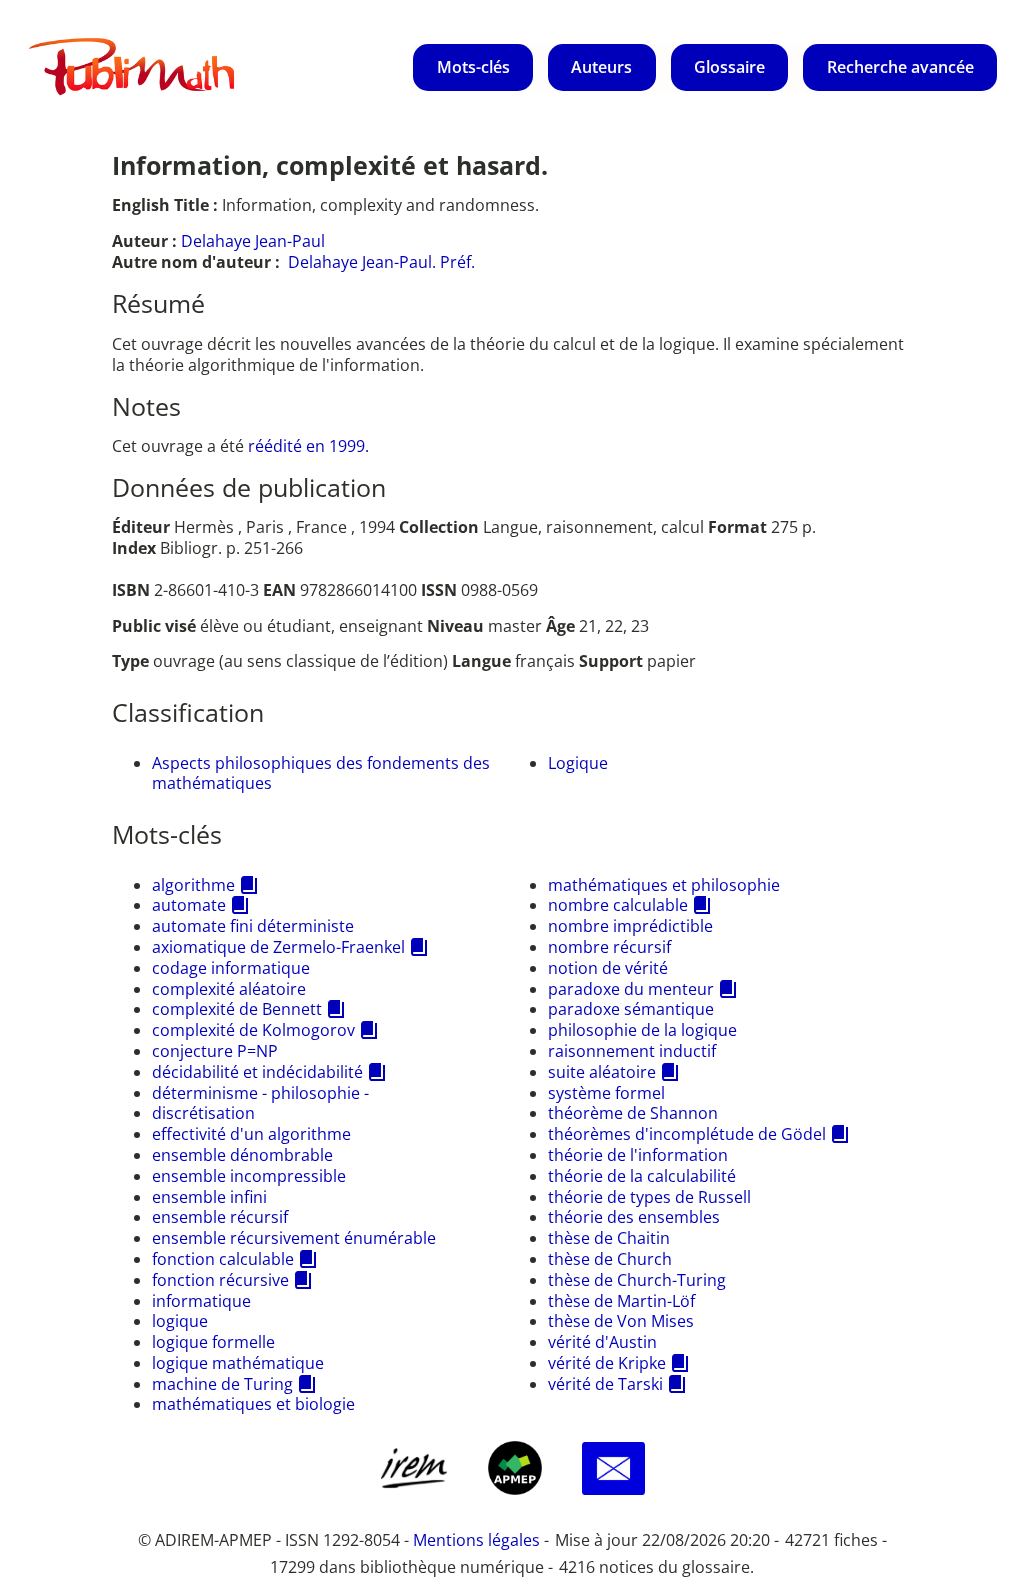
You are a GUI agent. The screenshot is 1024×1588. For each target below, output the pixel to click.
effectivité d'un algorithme (251, 1134)
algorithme (193, 885)
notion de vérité (608, 968)
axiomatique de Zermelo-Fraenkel (278, 947)
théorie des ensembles (634, 1217)
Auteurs (601, 67)
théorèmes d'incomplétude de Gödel (687, 1134)
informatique (201, 1301)
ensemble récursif (220, 1217)
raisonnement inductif (632, 1051)
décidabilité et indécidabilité (257, 1072)
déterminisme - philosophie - (260, 1093)
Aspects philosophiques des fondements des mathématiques (321, 773)
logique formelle (213, 1342)
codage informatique (231, 968)
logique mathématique (238, 1363)
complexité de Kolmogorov (253, 1030)
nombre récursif (609, 947)
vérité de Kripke (607, 1363)
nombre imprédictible (630, 926)
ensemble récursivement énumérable (294, 1238)
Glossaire (729, 67)
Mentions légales (476, 1540)
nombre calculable (618, 905)
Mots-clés (473, 67)
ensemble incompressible (249, 1176)
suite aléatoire (602, 1072)
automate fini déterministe (253, 926)
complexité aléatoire (229, 989)
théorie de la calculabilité (642, 1176)
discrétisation (203, 1113)
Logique (578, 763)
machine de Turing (222, 1384)
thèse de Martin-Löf (621, 1301)
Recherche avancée (900, 67)
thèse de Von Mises (621, 1321)
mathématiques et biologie (253, 1404)
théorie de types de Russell (649, 1197)
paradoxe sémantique (631, 1009)
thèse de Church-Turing (637, 1280)
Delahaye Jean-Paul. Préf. (381, 262)
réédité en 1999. (308, 446)
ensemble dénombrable (242, 1155)
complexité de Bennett (237, 1009)
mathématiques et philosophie (664, 885)
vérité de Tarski (605, 1384)
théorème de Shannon (633, 1113)
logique (180, 1321)
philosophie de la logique (642, 1030)
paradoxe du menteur (631, 989)
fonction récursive (220, 1280)
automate (189, 905)
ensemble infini (209, 1197)
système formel (606, 1093)
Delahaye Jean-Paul (253, 241)
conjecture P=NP (215, 1051)
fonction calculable (223, 1259)
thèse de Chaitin (609, 1238)
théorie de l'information (638, 1155)
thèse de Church (610, 1259)
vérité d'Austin (602, 1342)
